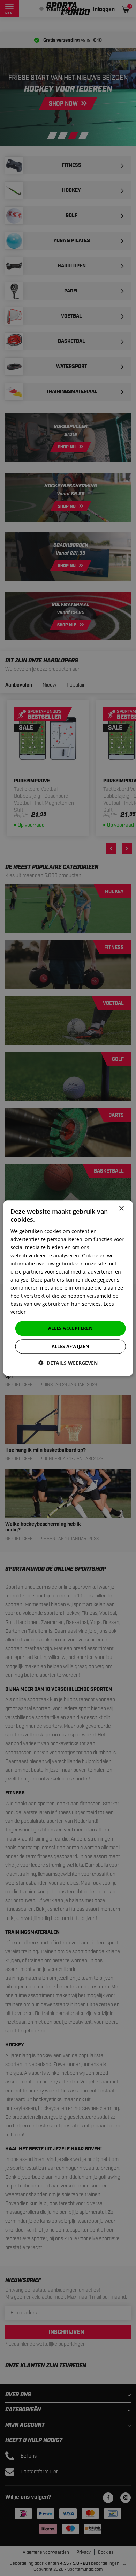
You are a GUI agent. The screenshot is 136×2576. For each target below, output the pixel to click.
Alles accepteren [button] (70, 1328)
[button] (68, 1363)
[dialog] (68, 1288)
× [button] (121, 1209)
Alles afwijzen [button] (71, 1346)
